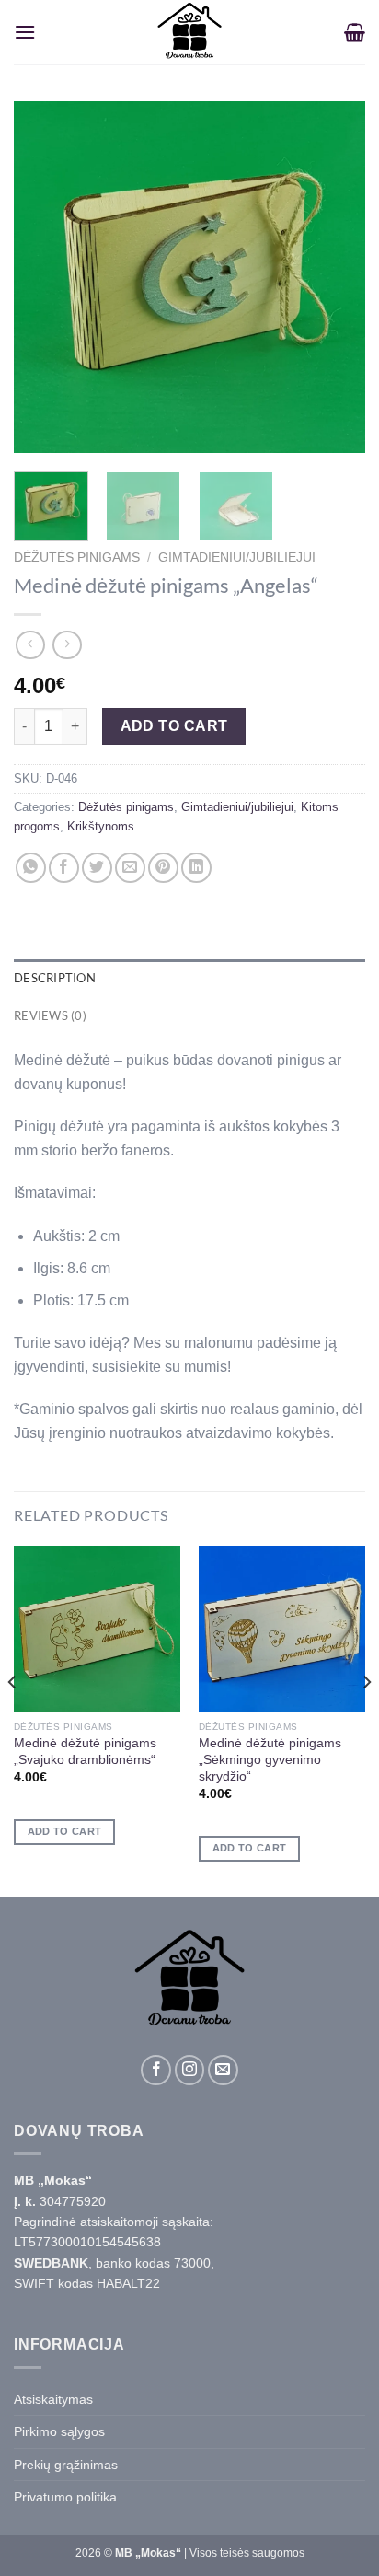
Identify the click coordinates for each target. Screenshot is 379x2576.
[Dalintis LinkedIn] (196, 868)
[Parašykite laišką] (223, 2070)
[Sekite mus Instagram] (190, 2070)
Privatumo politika (65, 2497)
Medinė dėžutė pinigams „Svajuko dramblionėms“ (85, 1752)
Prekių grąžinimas (66, 2465)
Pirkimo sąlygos (59, 2431)
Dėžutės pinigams (77, 557)
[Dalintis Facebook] (64, 868)
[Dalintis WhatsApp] (31, 868)
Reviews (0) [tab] (50, 1015)
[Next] (335, 277)
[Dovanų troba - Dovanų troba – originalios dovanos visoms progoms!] (189, 32)
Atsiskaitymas (53, 2399)
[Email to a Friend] (130, 868)
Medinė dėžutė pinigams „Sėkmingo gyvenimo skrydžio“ (270, 1759)
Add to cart (174, 726)
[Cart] (355, 32)
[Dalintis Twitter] (97, 868)
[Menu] (25, 32)
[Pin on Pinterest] (163, 868)
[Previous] (44, 277)
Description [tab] (55, 978)
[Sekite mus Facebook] (156, 2070)
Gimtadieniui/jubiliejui (237, 557)
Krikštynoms (101, 826)
